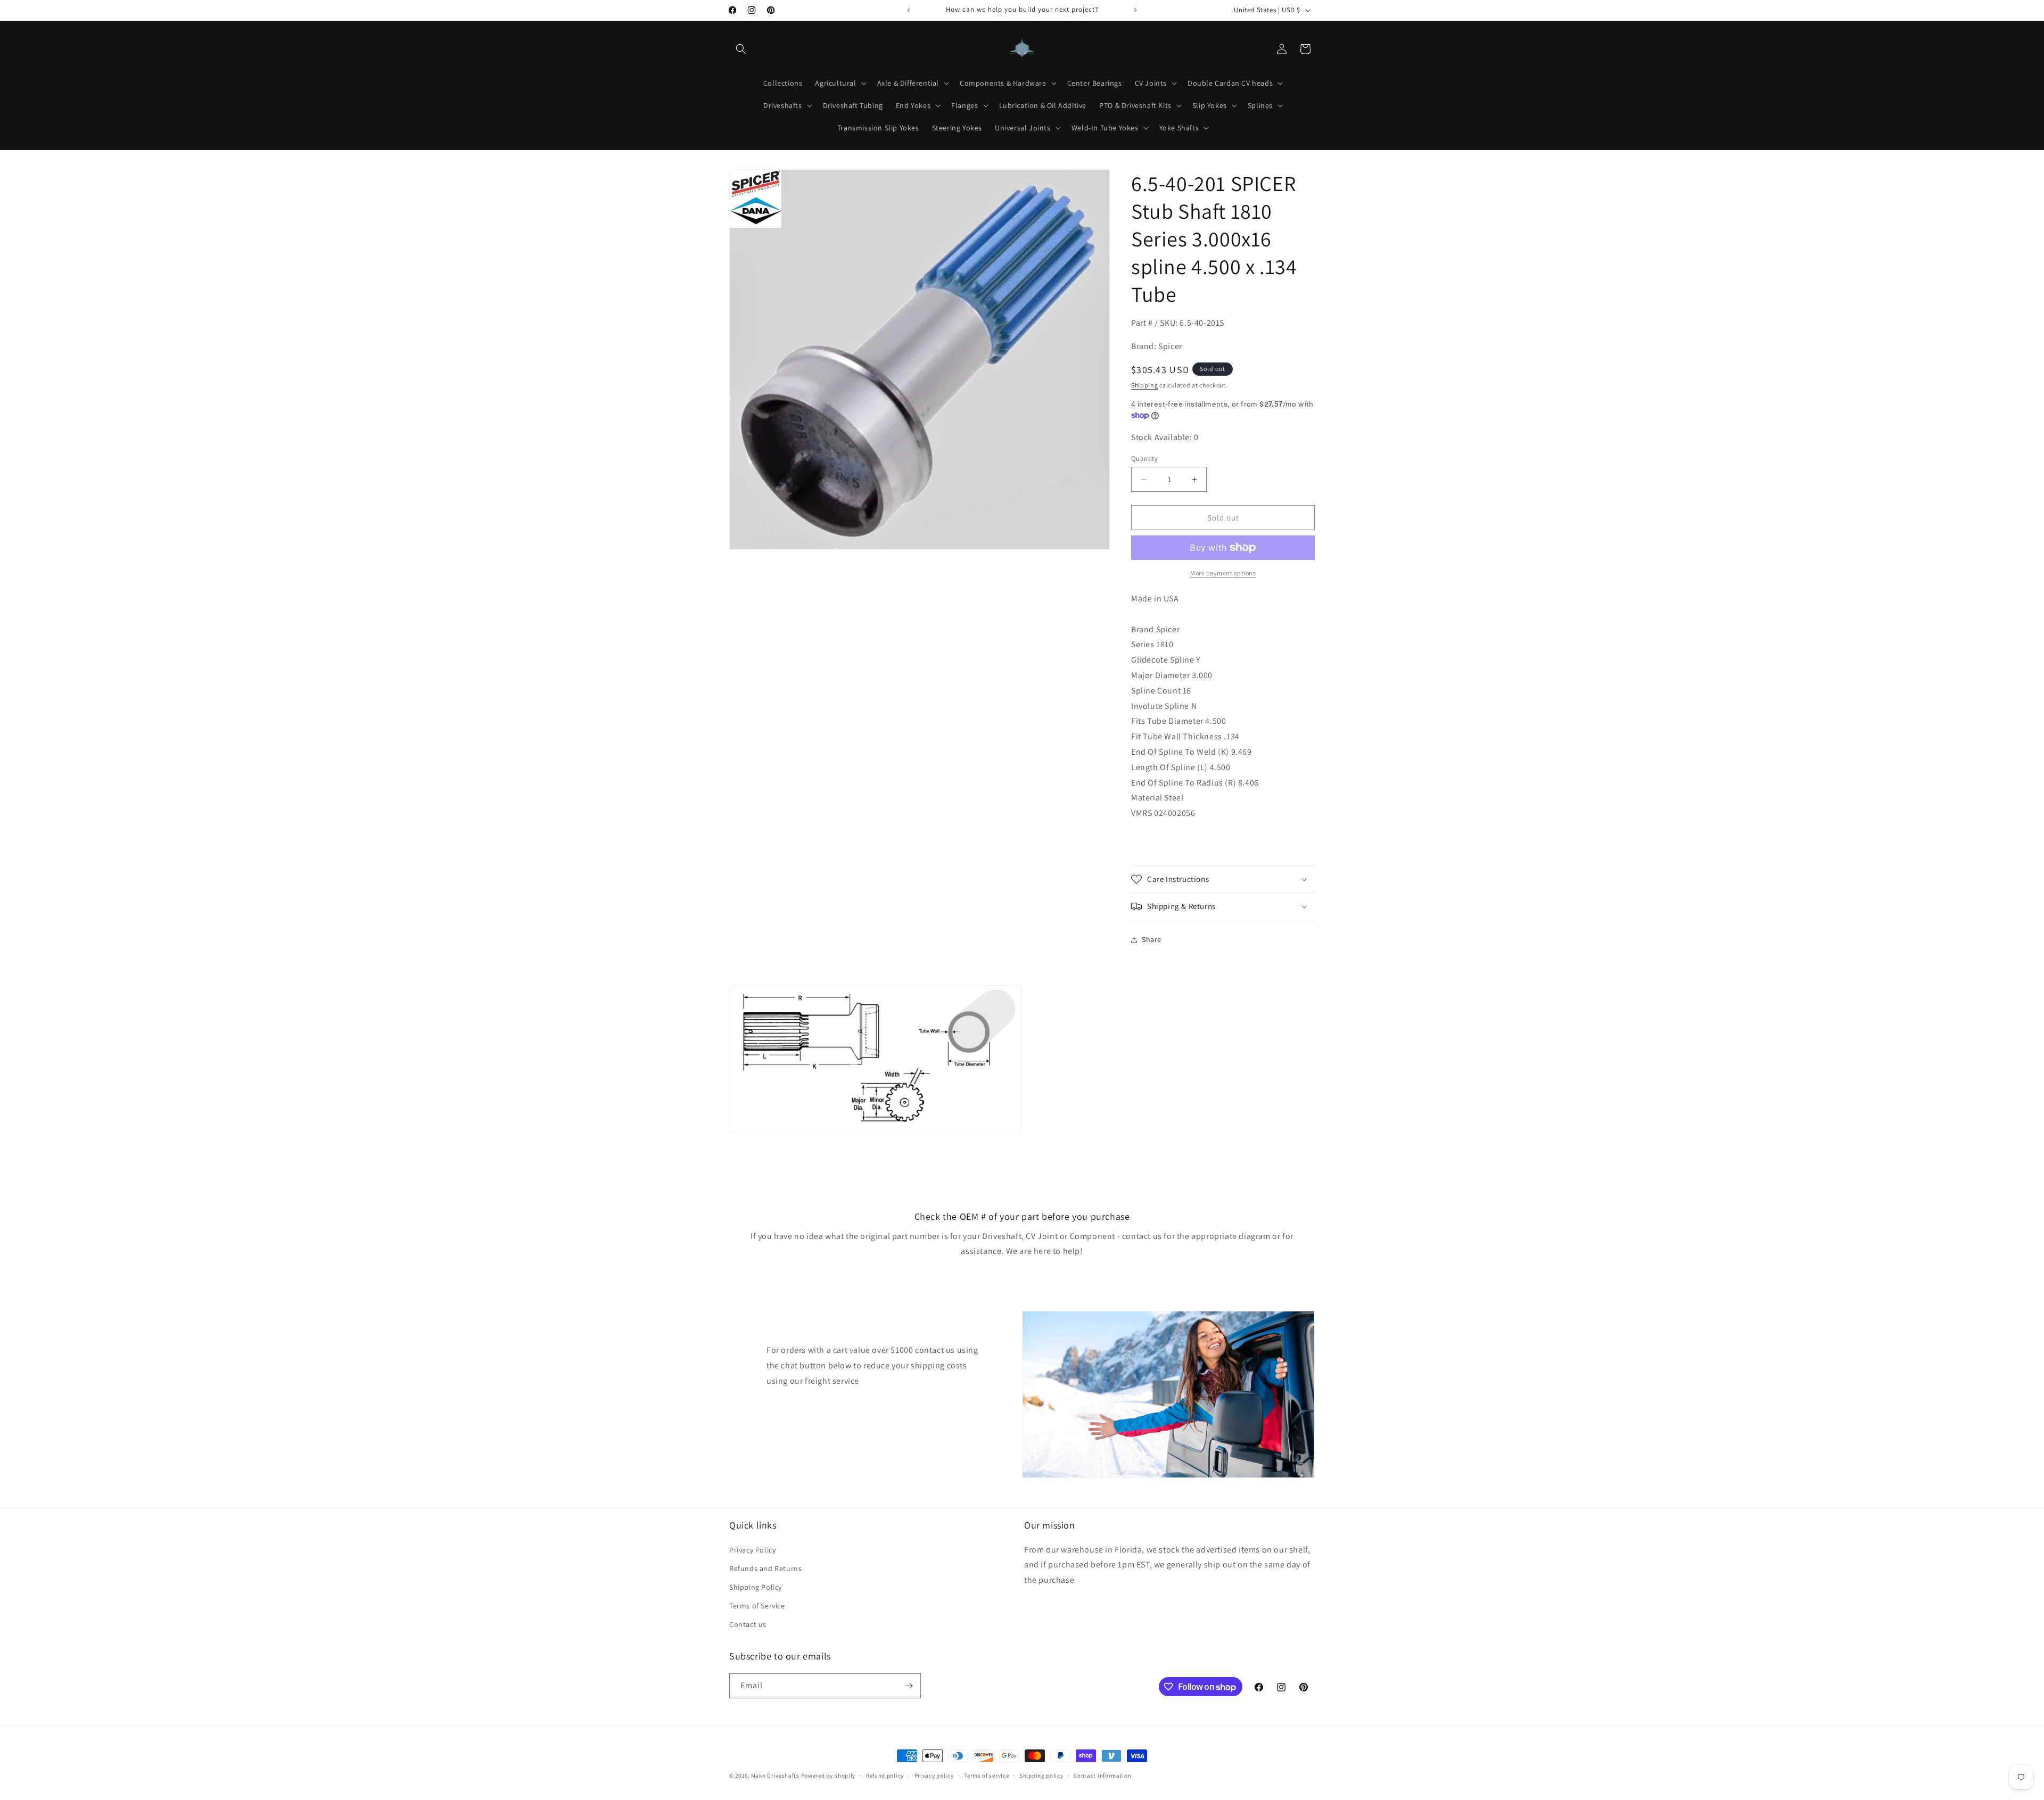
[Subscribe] (909, 1686)
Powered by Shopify (829, 1776)
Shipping (1145, 385)
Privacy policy (934, 1776)
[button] (741, 49)
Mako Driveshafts (775, 1776)
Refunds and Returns (765, 1568)
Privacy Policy (752, 1550)
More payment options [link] (1223, 573)
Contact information (1102, 1776)
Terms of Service (757, 1606)
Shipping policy (1041, 1776)
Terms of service (986, 1776)
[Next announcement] (1135, 10)
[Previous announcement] (909, 10)
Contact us (748, 1624)
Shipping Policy (756, 1587)
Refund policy (885, 1776)
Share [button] (1152, 939)
